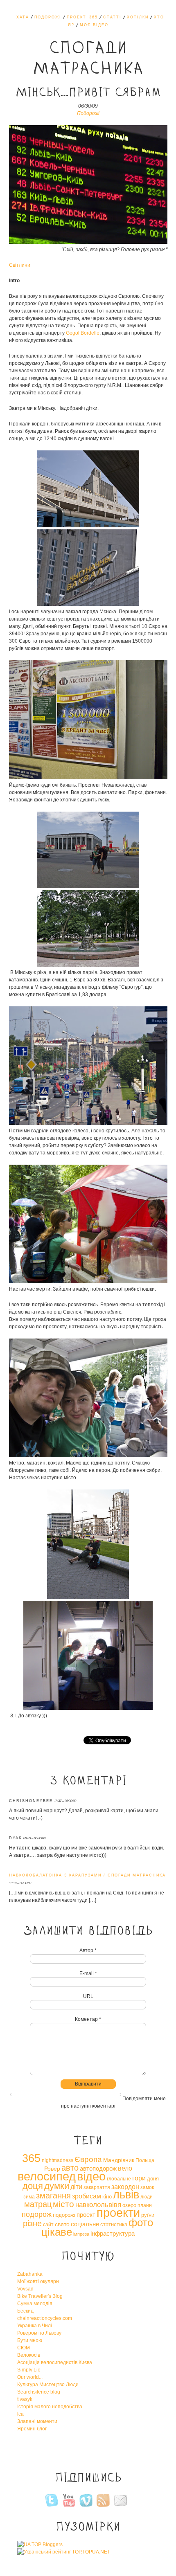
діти (76, 2187)
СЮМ (24, 2348)
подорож (37, 2214)
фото (141, 2223)
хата (23, 17)
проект (86, 2215)
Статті (112, 17)
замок (147, 2187)
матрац (38, 2204)
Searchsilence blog (39, 2392)
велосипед (47, 2176)
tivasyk (25, 2399)
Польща (145, 2160)
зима (29, 2197)
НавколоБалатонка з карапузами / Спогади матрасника (87, 1875)
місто (63, 2204)
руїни (148, 2215)
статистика (114, 2224)
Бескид (25, 2311)
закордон (125, 2187)
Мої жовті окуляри (38, 2281)
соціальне (85, 2224)
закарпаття (97, 2187)
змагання (53, 2196)
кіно (107, 2197)
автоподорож (98, 2168)
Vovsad (25, 2289)
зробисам (87, 2196)
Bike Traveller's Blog (40, 2296)
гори (139, 2178)
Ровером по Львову (39, 2333)
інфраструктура (113, 2233)
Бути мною (30, 2340)
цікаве (57, 2232)
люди (147, 2197)
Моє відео (94, 25)
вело (125, 2168)
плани (145, 2205)
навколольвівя (98, 2205)
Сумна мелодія (35, 2304)
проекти (118, 2213)
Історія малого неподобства (50, 2407)
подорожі (64, 2215)
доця (33, 2186)
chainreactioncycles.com (45, 2318)
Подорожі (48, 17)
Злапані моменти (37, 2421)
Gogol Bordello (83, 333)
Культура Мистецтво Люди (48, 2385)
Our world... (30, 2377)
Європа (88, 2159)
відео (91, 2176)
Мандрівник (119, 2160)
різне (32, 2223)
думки (57, 2186)
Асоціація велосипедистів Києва (55, 2362)
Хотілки (138, 17)
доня (153, 2179)
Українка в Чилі (35, 2326)
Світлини (20, 265)
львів (126, 2195)
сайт (48, 2225)
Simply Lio (29, 2370)
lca (20, 2414)
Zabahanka (30, 2274)
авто (70, 2168)
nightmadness (58, 2160)
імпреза (81, 2234)
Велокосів (29, 2355)
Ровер (52, 2169)
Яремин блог (32, 2429)
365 (31, 2158)
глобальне (119, 2179)
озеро (129, 2205)
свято (62, 2224)
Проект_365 (82, 17)
